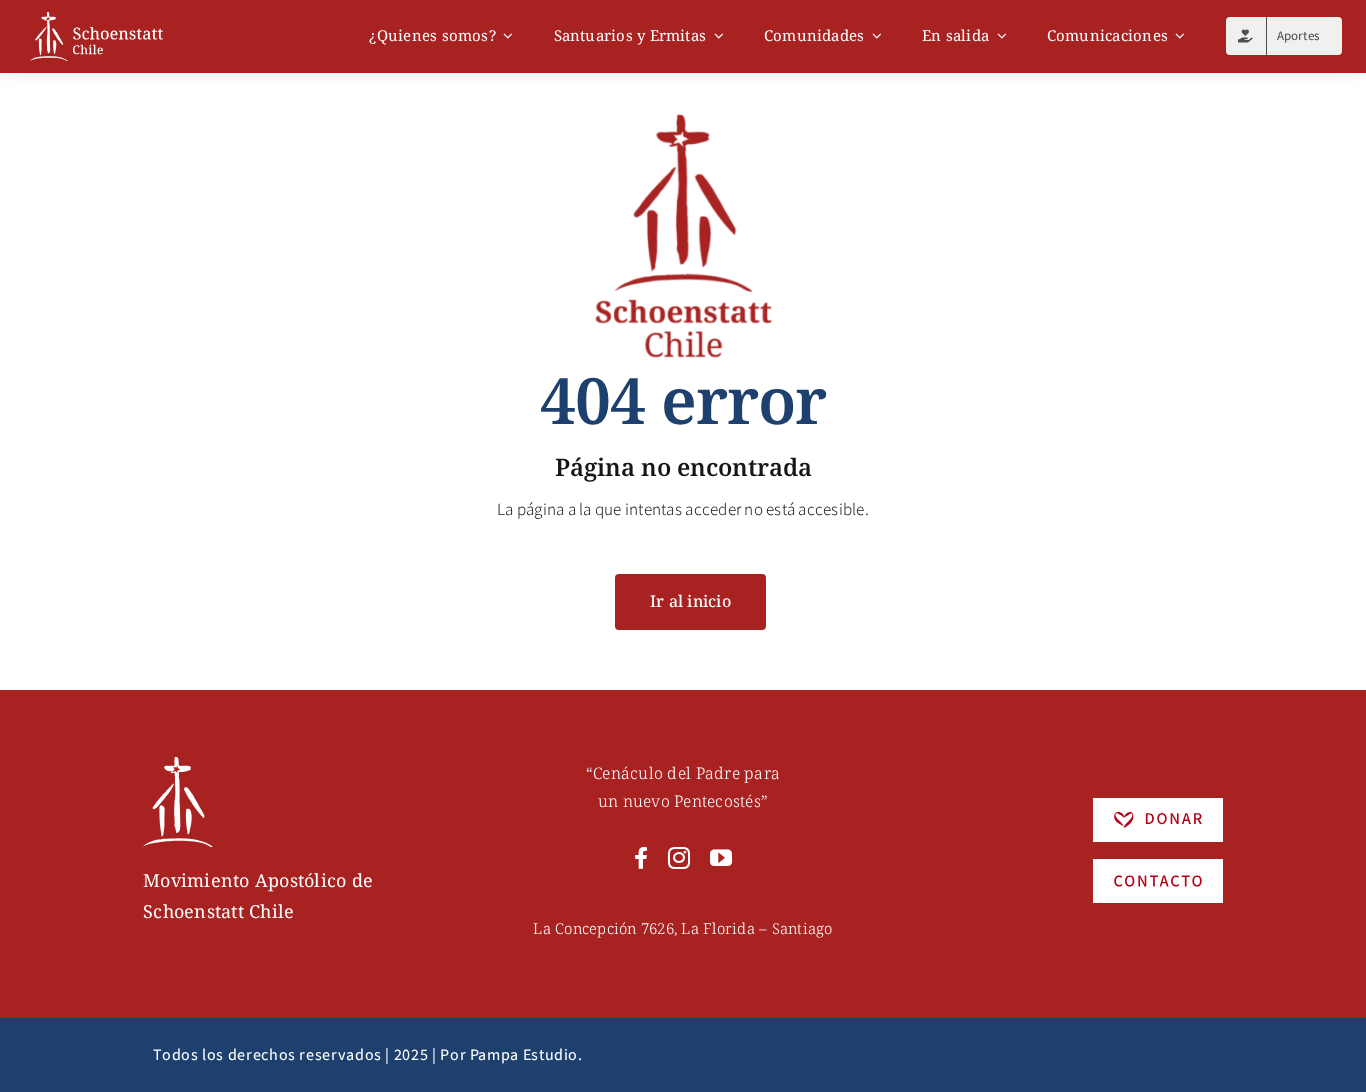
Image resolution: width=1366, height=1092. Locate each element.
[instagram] (679, 858)
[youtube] (721, 858)
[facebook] (641, 858)
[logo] (96, 20)
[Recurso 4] (1158, 867)
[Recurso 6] (178, 765)
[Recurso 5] (1158, 806)
